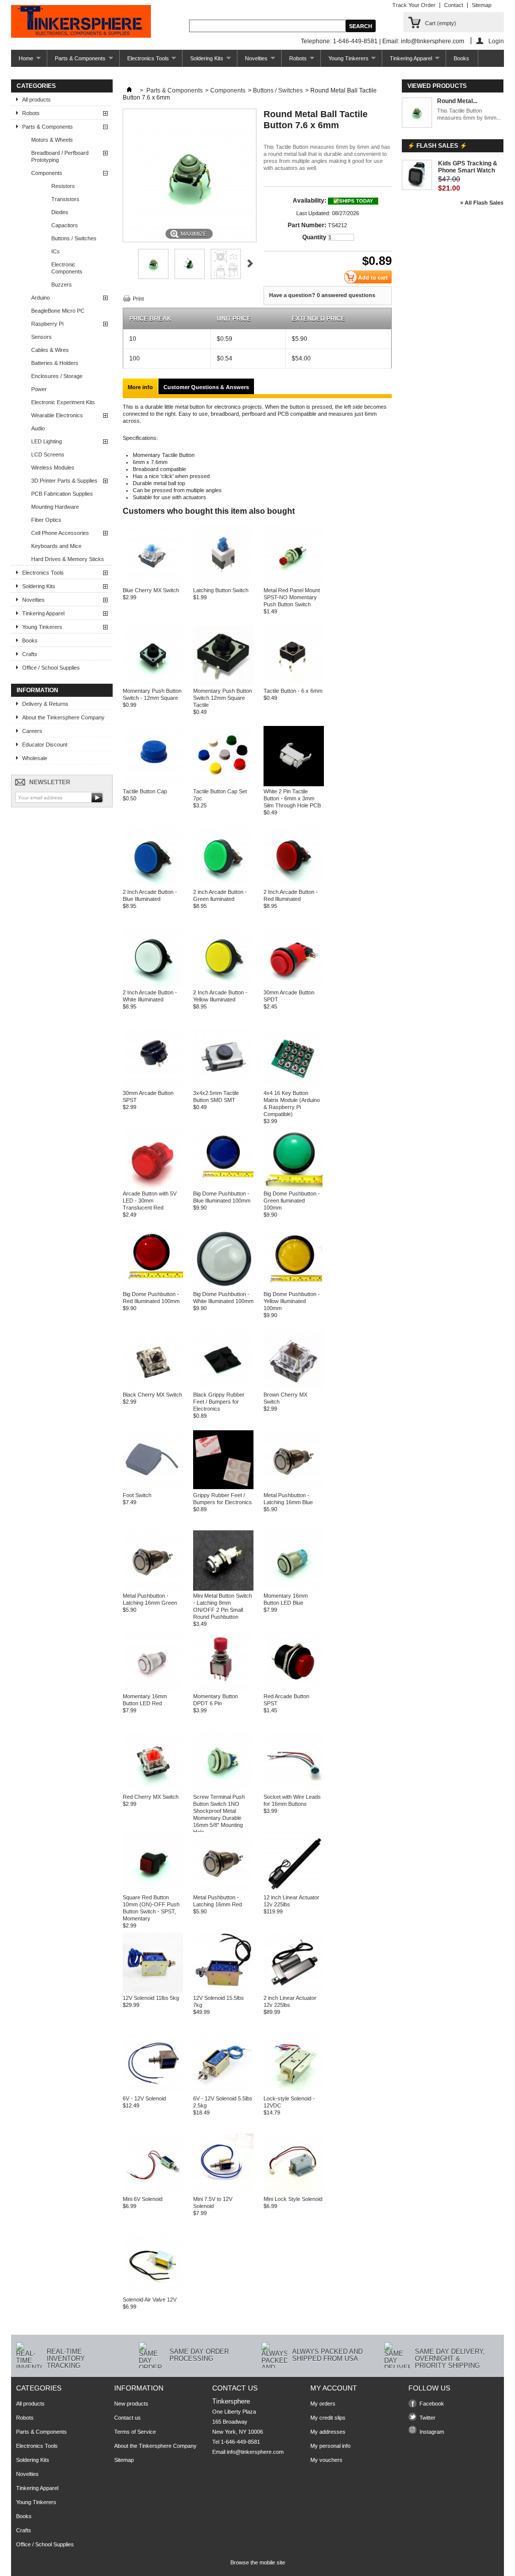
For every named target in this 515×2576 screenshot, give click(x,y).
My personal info (330, 2446)
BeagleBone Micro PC (58, 311)
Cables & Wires (50, 350)
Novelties (252, 61)
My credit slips (328, 2418)
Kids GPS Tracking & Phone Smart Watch (468, 167)
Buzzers (62, 285)
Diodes (60, 212)
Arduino (40, 298)
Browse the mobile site (258, 2562)
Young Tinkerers (345, 61)
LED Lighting (47, 441)
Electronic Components (67, 268)
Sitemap (482, 5)
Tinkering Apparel (407, 61)
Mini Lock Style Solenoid (293, 2199)
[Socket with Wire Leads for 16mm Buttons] (294, 1790)
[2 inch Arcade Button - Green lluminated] (223, 885)
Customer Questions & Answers (206, 387)
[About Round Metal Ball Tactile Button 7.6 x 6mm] (417, 113)
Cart (441, 23)
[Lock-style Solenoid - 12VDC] (294, 2091)
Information (37, 690)
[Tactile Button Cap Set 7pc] (223, 784)
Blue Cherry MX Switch (151, 590)
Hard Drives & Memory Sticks (68, 559)
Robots (294, 61)
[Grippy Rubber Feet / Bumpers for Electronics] (223, 1488)
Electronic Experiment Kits (63, 402)
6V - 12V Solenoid (144, 2098)
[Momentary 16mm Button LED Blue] (294, 1589)
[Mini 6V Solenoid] (153, 2192)
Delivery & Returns (45, 704)
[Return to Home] (129, 90)
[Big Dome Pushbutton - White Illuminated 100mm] (223, 1287)
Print (138, 299)
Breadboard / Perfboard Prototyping (60, 156)
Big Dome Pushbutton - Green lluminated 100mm (292, 1201)
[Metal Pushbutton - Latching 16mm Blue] (294, 1488)
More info (140, 387)
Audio (38, 428)
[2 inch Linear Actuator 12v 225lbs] (294, 1991)
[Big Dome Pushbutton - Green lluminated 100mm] (294, 1186)
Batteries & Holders (55, 363)
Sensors (41, 337)
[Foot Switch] (153, 1488)
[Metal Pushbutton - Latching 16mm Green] (153, 1589)
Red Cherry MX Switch (151, 1797)
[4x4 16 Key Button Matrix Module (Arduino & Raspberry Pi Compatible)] (294, 1086)
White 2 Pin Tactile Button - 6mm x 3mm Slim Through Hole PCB (292, 798)
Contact (454, 5)
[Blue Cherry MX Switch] (153, 583)
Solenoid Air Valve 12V (150, 2299)
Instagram (432, 2432)
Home (22, 61)
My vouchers (326, 2460)
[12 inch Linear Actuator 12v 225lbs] (294, 1890)
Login (496, 41)
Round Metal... (457, 101)
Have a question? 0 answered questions (322, 295)
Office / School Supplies (51, 668)
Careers (32, 731)
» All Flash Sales (482, 203)
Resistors (63, 186)
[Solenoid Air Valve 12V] (153, 2292)
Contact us (127, 2418)
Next (250, 263)
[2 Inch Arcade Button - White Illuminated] (153, 985)
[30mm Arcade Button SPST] (153, 1086)
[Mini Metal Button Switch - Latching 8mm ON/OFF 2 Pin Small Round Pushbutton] (223, 1589)
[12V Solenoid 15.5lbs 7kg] (223, 1991)
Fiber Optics (46, 520)
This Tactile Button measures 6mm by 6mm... (469, 114)
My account (334, 2388)
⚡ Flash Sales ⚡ (437, 146)
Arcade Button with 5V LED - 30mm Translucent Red (150, 1201)
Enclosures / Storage (57, 376)
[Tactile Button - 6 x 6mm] (294, 684)
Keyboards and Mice (56, 546)
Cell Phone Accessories (60, 533)
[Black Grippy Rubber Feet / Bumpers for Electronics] (223, 1388)
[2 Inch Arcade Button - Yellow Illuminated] (223, 985)
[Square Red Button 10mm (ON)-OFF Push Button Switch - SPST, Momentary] (153, 1890)
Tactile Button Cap (145, 791)
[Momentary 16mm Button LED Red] (153, 1689)
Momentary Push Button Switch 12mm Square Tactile (223, 698)
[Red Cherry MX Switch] (153, 1790)
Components (47, 173)
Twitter (427, 2418)
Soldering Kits (203, 61)
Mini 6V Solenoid (143, 2199)
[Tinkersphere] (81, 22)
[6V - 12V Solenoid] (153, 2091)
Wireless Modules (53, 468)
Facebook (432, 2404)
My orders (323, 2404)
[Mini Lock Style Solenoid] (294, 2192)
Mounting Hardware (55, 507)
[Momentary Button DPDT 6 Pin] (223, 1689)
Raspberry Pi (47, 324)
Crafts (30, 654)
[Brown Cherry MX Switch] (294, 1388)
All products (36, 100)
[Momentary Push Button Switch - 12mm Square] (153, 684)
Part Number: (307, 225)
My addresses (328, 2432)
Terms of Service (135, 2432)
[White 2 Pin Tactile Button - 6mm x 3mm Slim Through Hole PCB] (294, 784)
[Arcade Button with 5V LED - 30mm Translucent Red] (153, 1186)
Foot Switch (137, 1495)
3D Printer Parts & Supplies (64, 481)
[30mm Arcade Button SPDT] (294, 985)
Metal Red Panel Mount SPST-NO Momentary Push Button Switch (292, 597)
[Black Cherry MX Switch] (153, 1388)
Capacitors (65, 225)
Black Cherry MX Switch (152, 1395)
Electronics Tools (144, 61)
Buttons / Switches (74, 238)
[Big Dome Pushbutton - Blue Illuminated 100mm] (223, 1186)
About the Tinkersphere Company (63, 717)
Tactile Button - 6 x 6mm (293, 691)
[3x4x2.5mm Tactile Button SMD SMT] (223, 1086)
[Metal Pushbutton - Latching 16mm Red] (223, 1890)
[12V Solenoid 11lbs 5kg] (153, 1991)
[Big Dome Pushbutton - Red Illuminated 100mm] (153, 1287)
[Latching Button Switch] (223, 583)
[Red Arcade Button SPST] (294, 1689)
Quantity (314, 237)
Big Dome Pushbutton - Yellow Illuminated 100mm (292, 1301)
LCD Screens (48, 454)
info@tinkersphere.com (255, 2452)
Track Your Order (414, 5)
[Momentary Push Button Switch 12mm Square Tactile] (223, 684)
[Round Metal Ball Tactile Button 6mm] (153, 277)
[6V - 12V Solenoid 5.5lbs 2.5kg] (223, 2091)
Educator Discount (45, 745)
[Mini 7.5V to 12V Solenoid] (223, 2192)
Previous (127, 263)
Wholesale (35, 758)
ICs (56, 251)
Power (39, 389)
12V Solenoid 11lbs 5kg (151, 1998)
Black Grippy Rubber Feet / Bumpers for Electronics (219, 1402)
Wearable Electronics (57, 415)
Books (461, 58)
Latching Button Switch (221, 590)
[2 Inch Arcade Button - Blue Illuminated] (153, 885)
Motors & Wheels (52, 140)
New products (131, 2404)
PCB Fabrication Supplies (62, 494)
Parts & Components (76, 61)
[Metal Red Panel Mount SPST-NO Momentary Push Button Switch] (294, 583)
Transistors (65, 199)
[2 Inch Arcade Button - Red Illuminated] (294, 885)
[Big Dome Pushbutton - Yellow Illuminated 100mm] (294, 1287)
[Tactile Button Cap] (153, 784)
